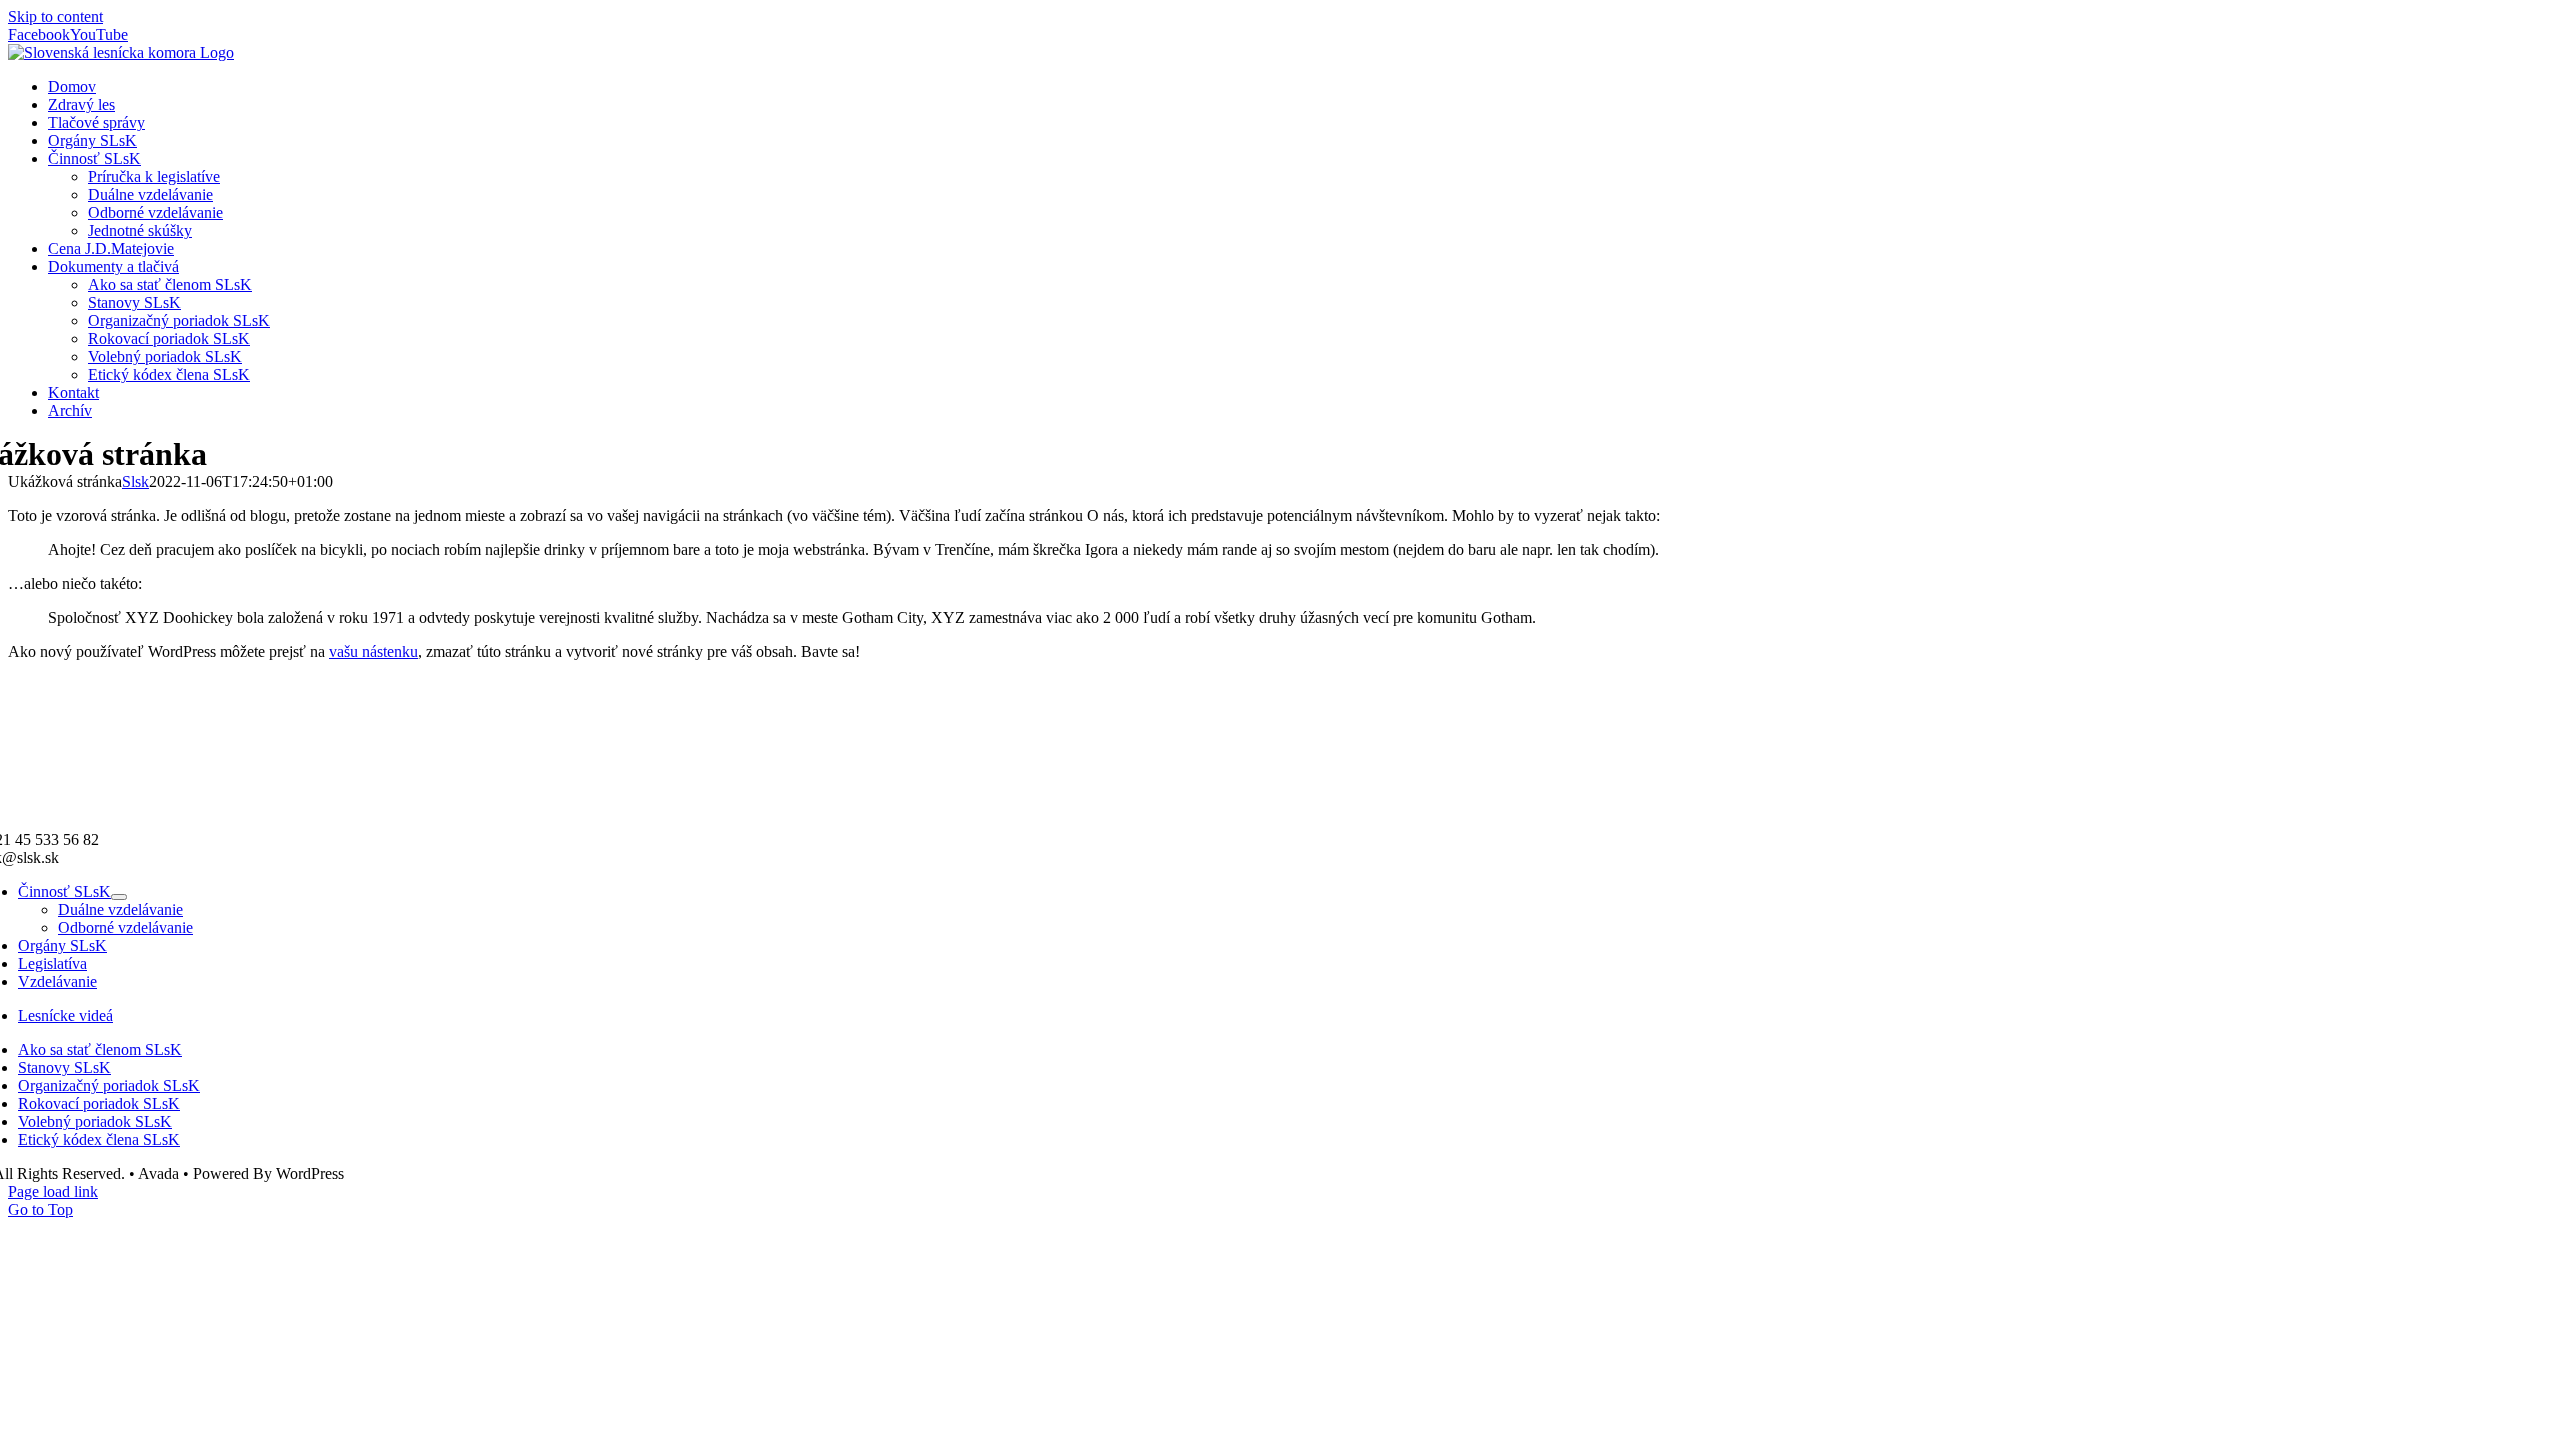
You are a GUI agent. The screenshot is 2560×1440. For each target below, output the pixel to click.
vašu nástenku (373, 651)
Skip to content (55, 16)
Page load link (53, 1191)
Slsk (135, 481)
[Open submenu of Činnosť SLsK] (119, 897)
